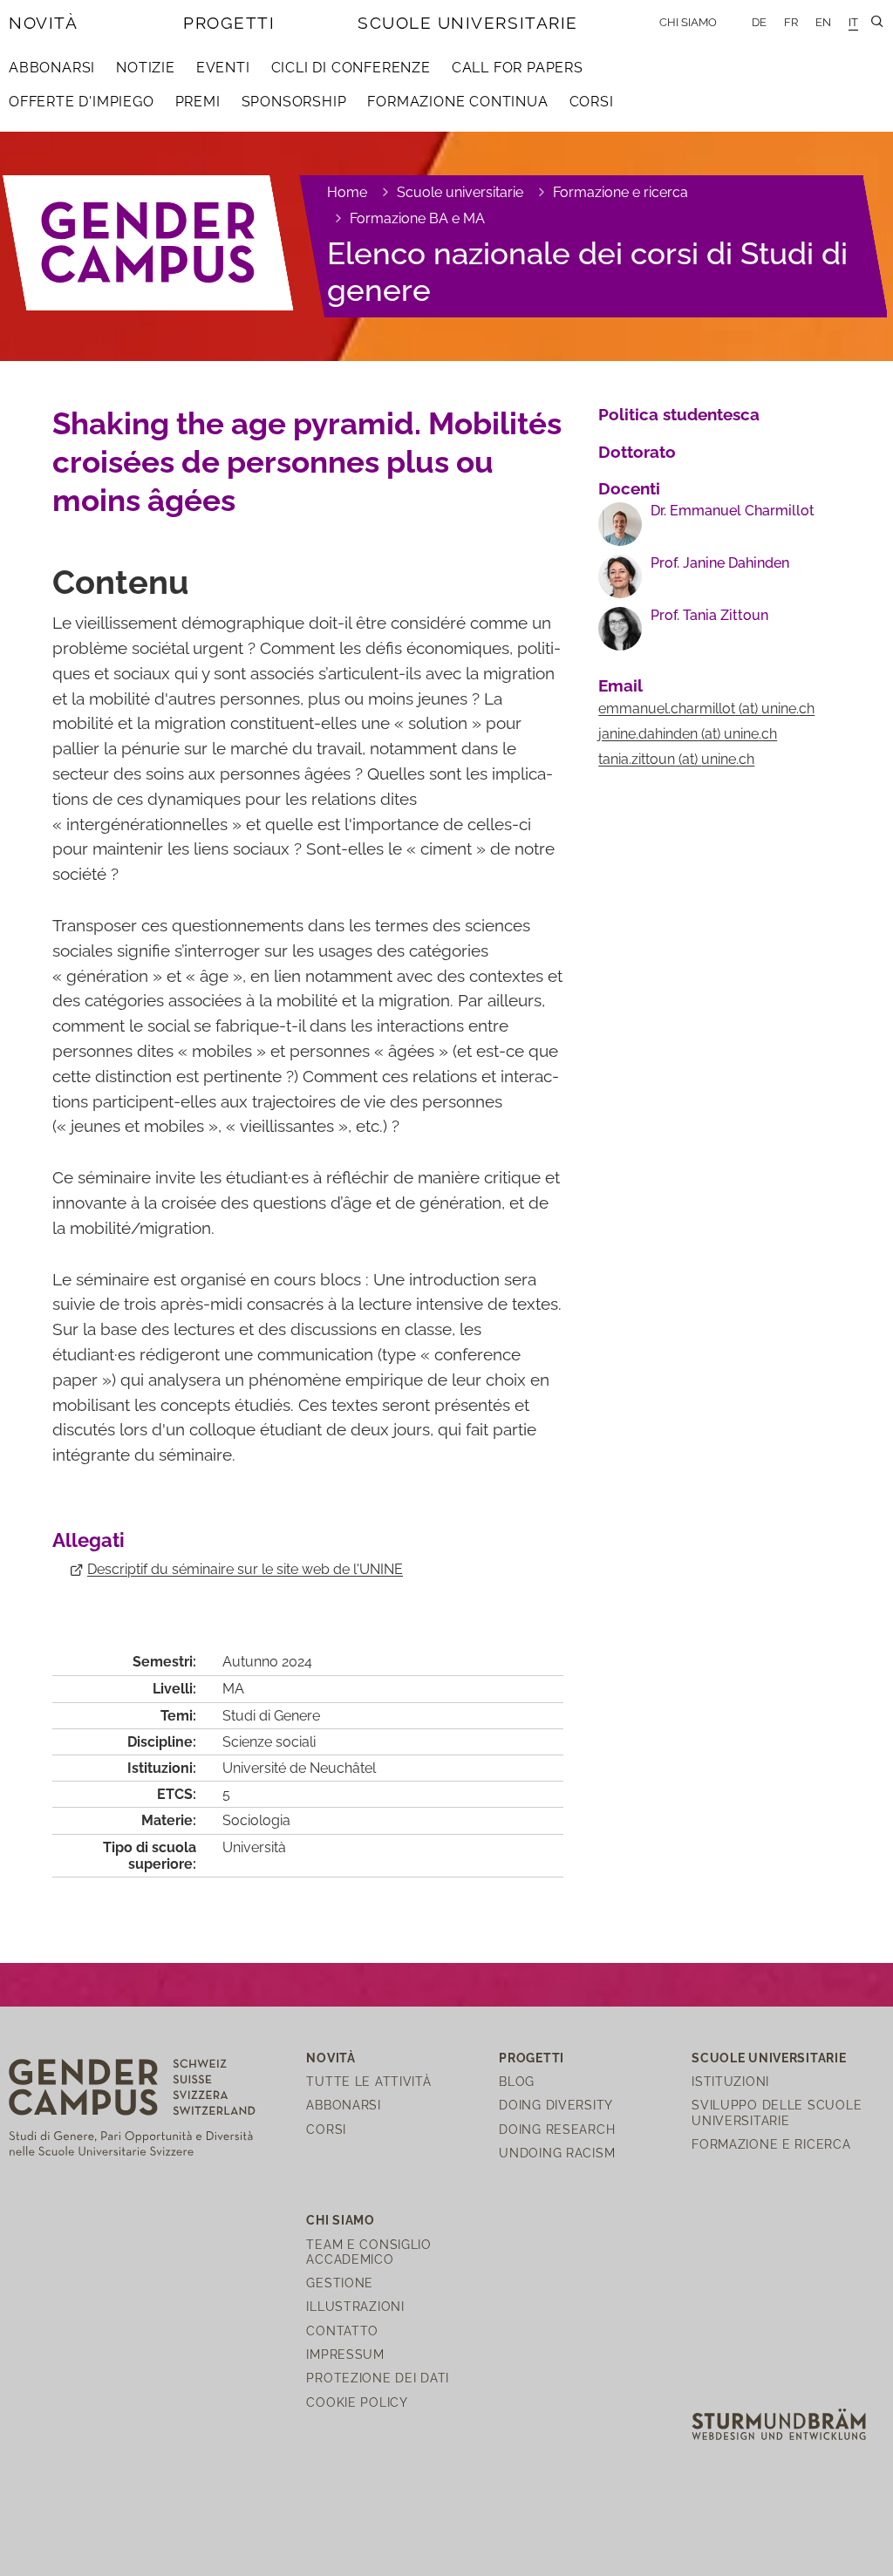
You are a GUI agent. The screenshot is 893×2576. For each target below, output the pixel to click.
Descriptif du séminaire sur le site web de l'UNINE (245, 1569)
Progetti (229, 23)
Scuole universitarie (468, 23)
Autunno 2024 (267, 1662)
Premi (198, 102)
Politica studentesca (679, 414)
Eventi (223, 68)
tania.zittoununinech (676, 759)
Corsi (592, 102)
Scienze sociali (269, 1742)
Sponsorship (294, 102)
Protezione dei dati (378, 2378)
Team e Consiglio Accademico (369, 2252)
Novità (43, 23)
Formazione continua (457, 102)
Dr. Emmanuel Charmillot (733, 511)
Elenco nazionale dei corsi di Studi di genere (587, 272)
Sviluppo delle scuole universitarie (777, 2112)
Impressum (345, 2354)
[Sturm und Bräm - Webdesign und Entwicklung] (779, 2423)
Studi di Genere (271, 1716)
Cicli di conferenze (351, 68)
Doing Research (557, 2129)
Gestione (340, 2283)
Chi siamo (688, 22)
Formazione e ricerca (620, 192)
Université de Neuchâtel (299, 1768)
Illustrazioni (355, 2306)
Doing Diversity (556, 2105)
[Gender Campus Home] (149, 243)
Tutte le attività (368, 2081)
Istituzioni (730, 2081)
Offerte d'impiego (82, 102)
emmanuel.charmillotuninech (706, 709)
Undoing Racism (557, 2153)
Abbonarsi (52, 68)
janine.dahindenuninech (688, 734)
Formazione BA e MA (417, 218)
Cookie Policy (357, 2402)
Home (347, 192)
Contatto (342, 2331)
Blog (517, 2081)
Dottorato (637, 452)
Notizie (146, 68)
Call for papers (518, 68)
